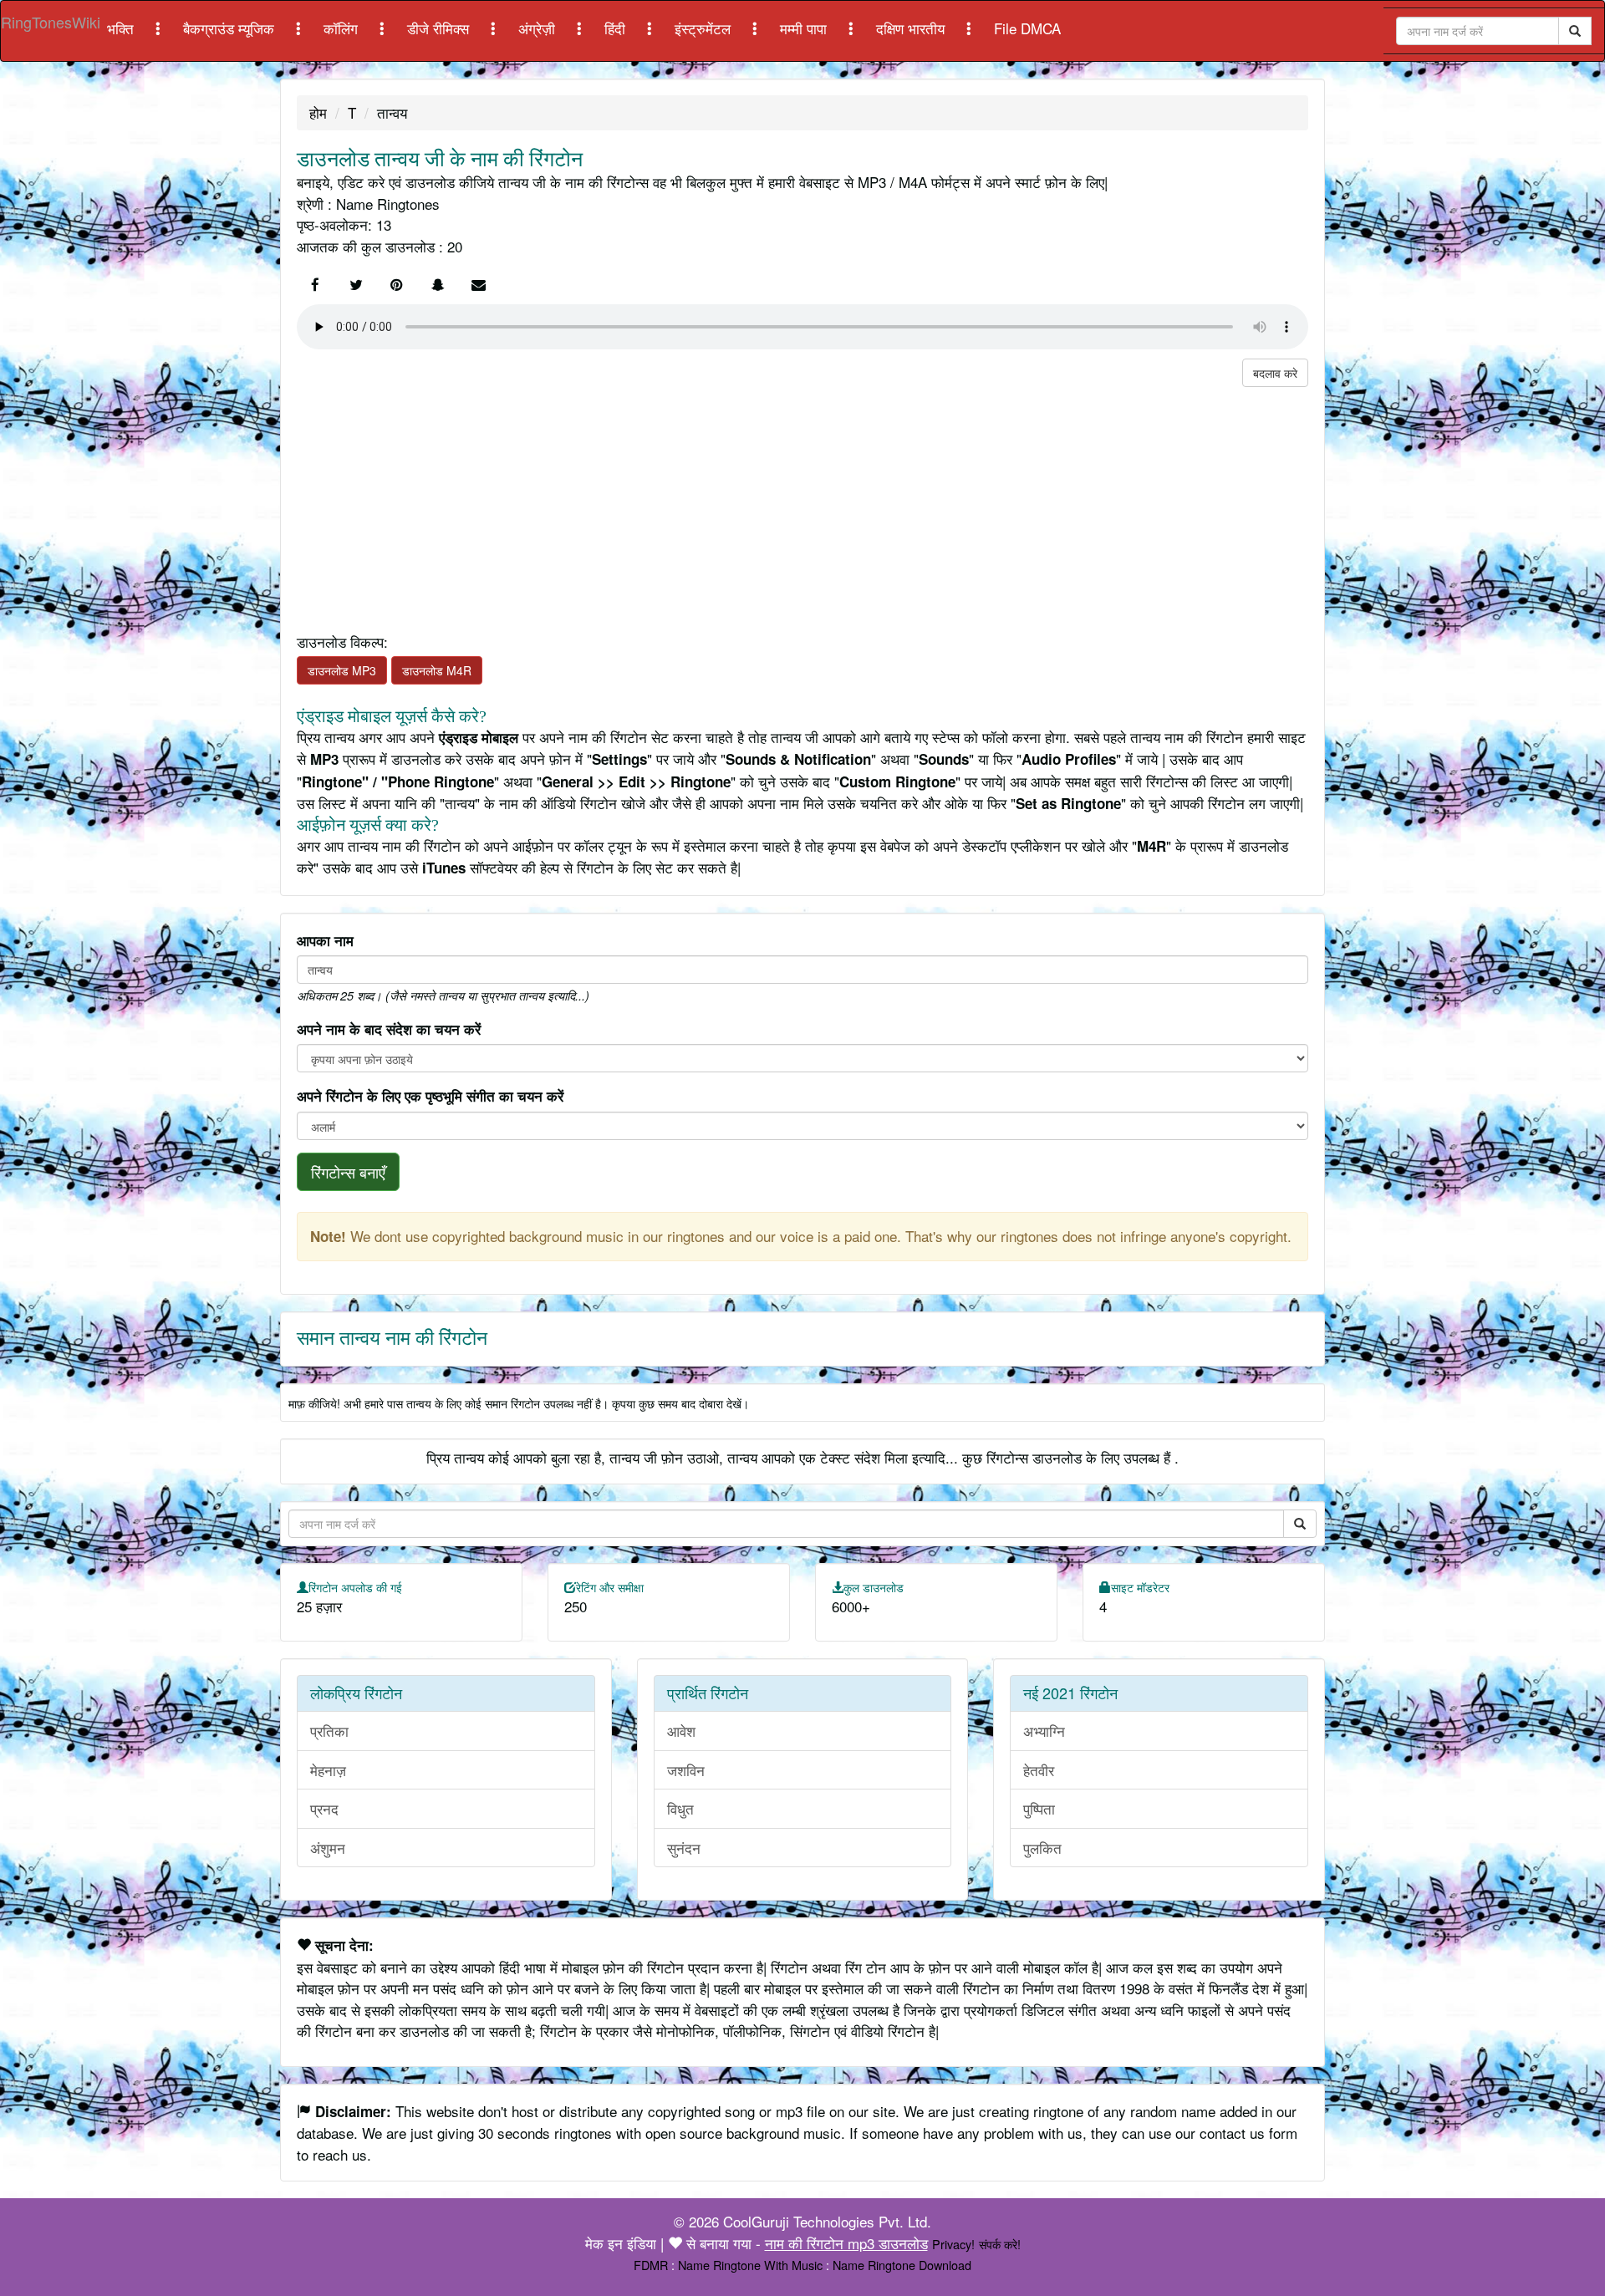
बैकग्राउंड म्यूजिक (231, 28)
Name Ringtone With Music (750, 2265)
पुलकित (1042, 1848)
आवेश (681, 1731)
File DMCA (1027, 28)
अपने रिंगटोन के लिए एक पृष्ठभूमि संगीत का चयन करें (430, 1096)
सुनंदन (684, 1848)
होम (318, 112)
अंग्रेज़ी (539, 28)
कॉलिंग (343, 28)
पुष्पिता (1039, 1808)
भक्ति (122, 28)
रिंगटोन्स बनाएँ (348, 1172)
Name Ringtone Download (902, 2265)
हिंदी (617, 28)
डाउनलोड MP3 (342, 670)
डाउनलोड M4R (437, 670)
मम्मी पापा (805, 28)
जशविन (686, 1770)
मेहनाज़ (328, 1770)
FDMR (651, 2265)
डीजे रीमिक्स (440, 28)
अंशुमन (328, 1848)
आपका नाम (325, 940)
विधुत (680, 1808)
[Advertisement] (798, 504)
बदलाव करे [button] (1275, 373)
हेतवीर (1039, 1770)
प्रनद (324, 1808)
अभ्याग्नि (1044, 1731)
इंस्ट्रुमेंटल (705, 28)
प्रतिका (329, 1731)
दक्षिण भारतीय (912, 28)
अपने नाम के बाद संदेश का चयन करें (389, 1029)
